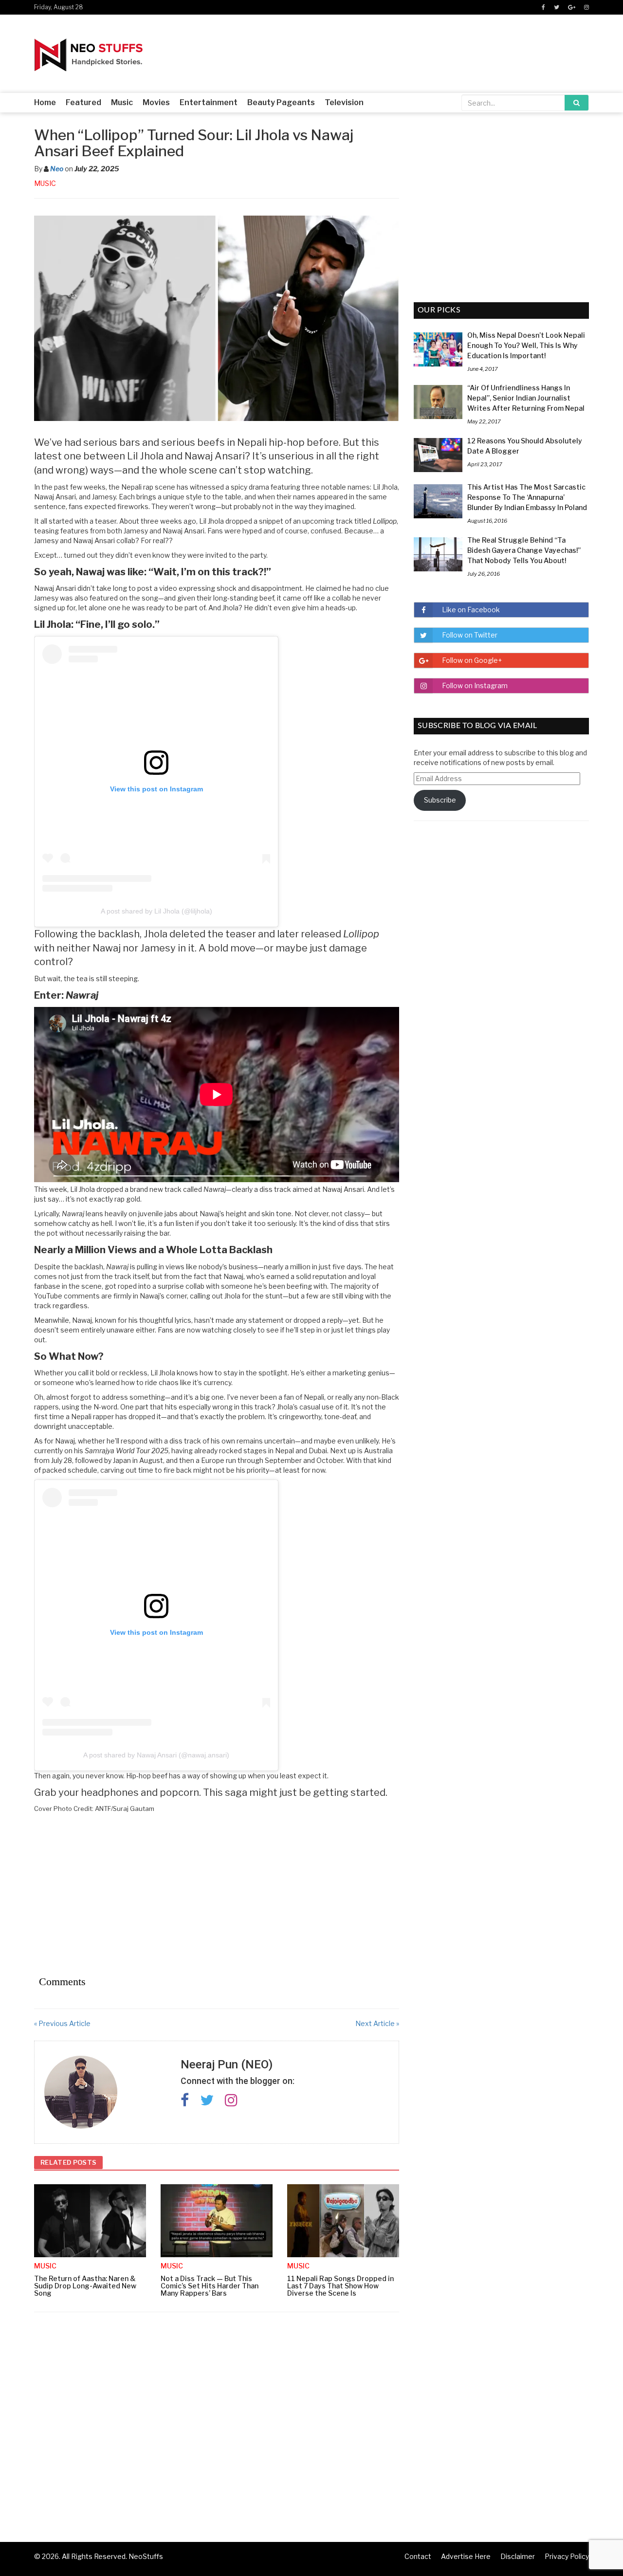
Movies (156, 102)
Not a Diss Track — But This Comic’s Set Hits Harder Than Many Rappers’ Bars (210, 2286)
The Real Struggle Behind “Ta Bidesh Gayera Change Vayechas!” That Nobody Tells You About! (524, 550)
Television (344, 102)
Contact (418, 2556)
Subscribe (440, 800)
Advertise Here (466, 2556)
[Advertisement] (217, 1894)
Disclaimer (518, 2556)
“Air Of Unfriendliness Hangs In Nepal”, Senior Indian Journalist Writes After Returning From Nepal (526, 398)
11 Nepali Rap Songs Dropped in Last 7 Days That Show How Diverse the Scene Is (340, 2286)
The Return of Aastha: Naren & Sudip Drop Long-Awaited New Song (85, 2286)
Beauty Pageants (281, 102)
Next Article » (377, 2023)
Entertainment (209, 102)
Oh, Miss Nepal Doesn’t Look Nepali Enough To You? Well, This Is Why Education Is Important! (526, 345)
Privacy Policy (567, 2556)
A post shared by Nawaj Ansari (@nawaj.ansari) (156, 1755)
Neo (57, 169)
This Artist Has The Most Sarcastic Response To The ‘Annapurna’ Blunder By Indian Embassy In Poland (527, 497)
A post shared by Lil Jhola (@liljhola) (156, 911)
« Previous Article (62, 2023)
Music (122, 102)
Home (45, 102)
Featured (83, 102)
